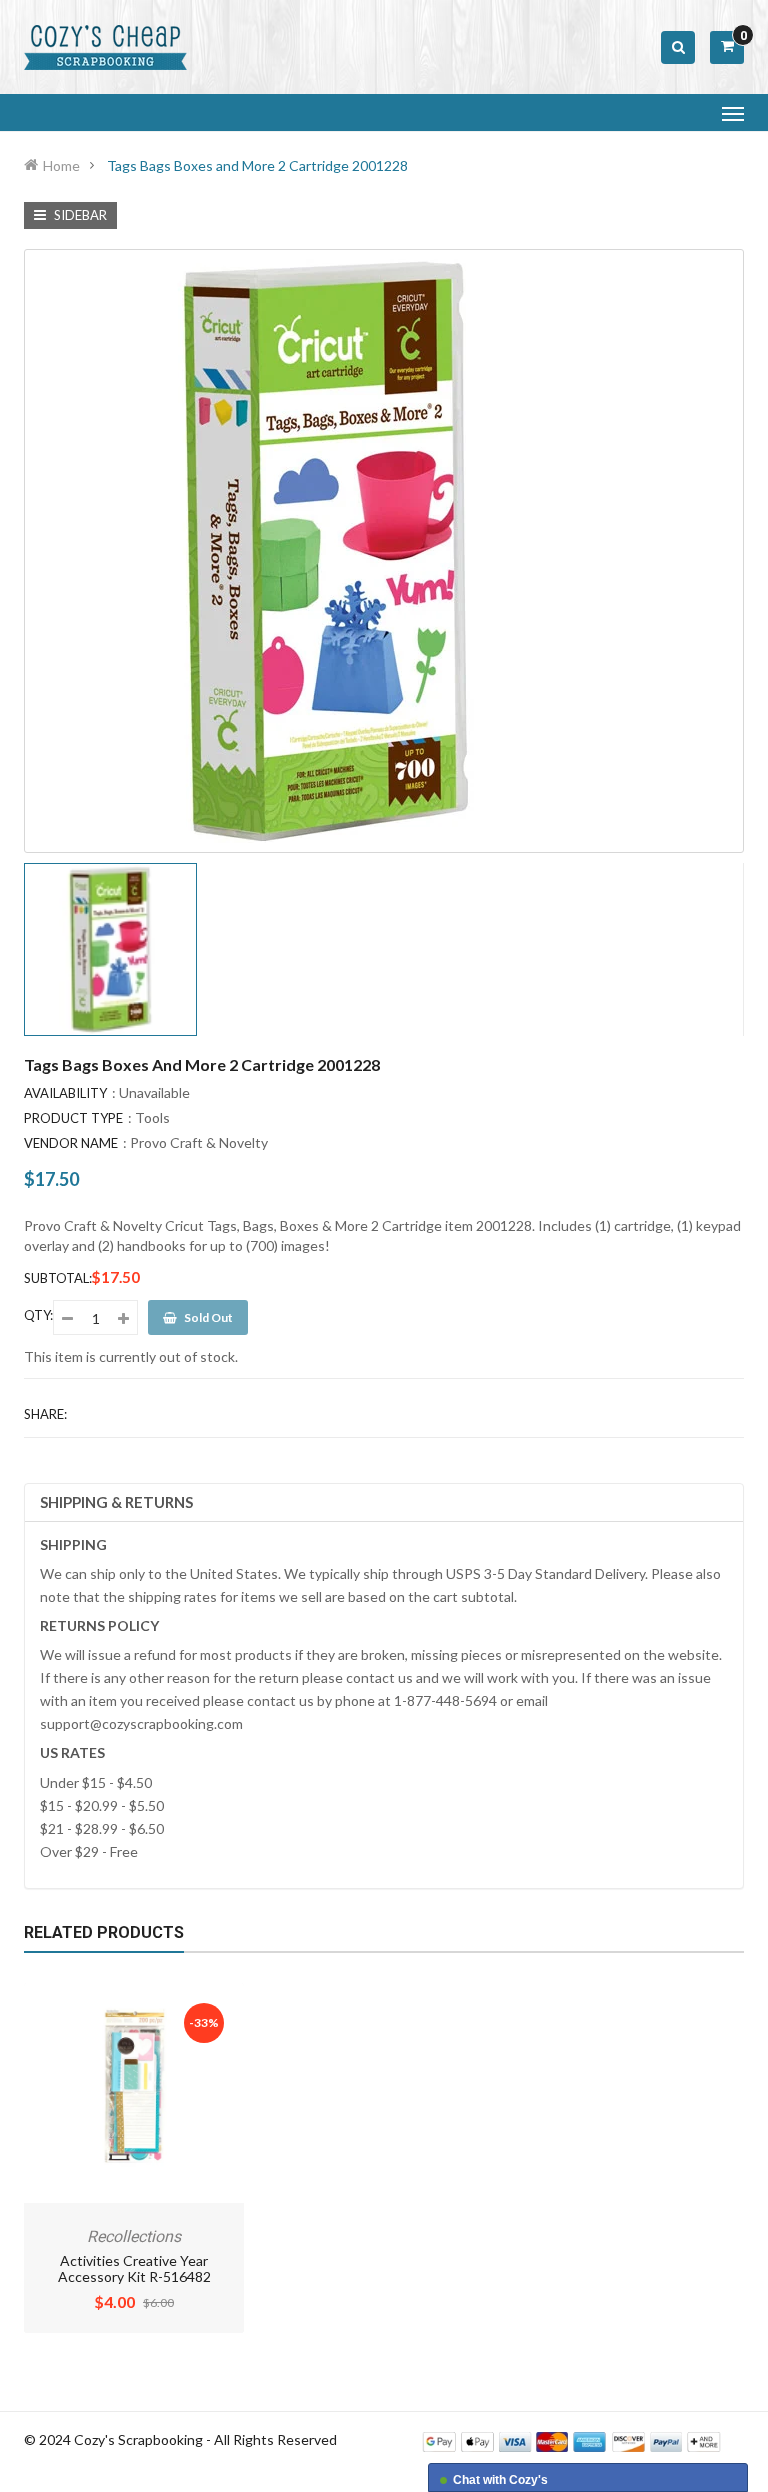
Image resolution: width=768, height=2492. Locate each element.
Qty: (38, 1315)
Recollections (134, 2236)
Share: (45, 1414)
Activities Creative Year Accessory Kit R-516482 (134, 2268)
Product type (73, 1118)
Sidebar (79, 215)
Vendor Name (71, 1143)
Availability (65, 1093)
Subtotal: (58, 1278)
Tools (152, 1117)
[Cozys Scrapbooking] (571, 2440)
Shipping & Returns (116, 1502)
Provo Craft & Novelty (199, 1142)
